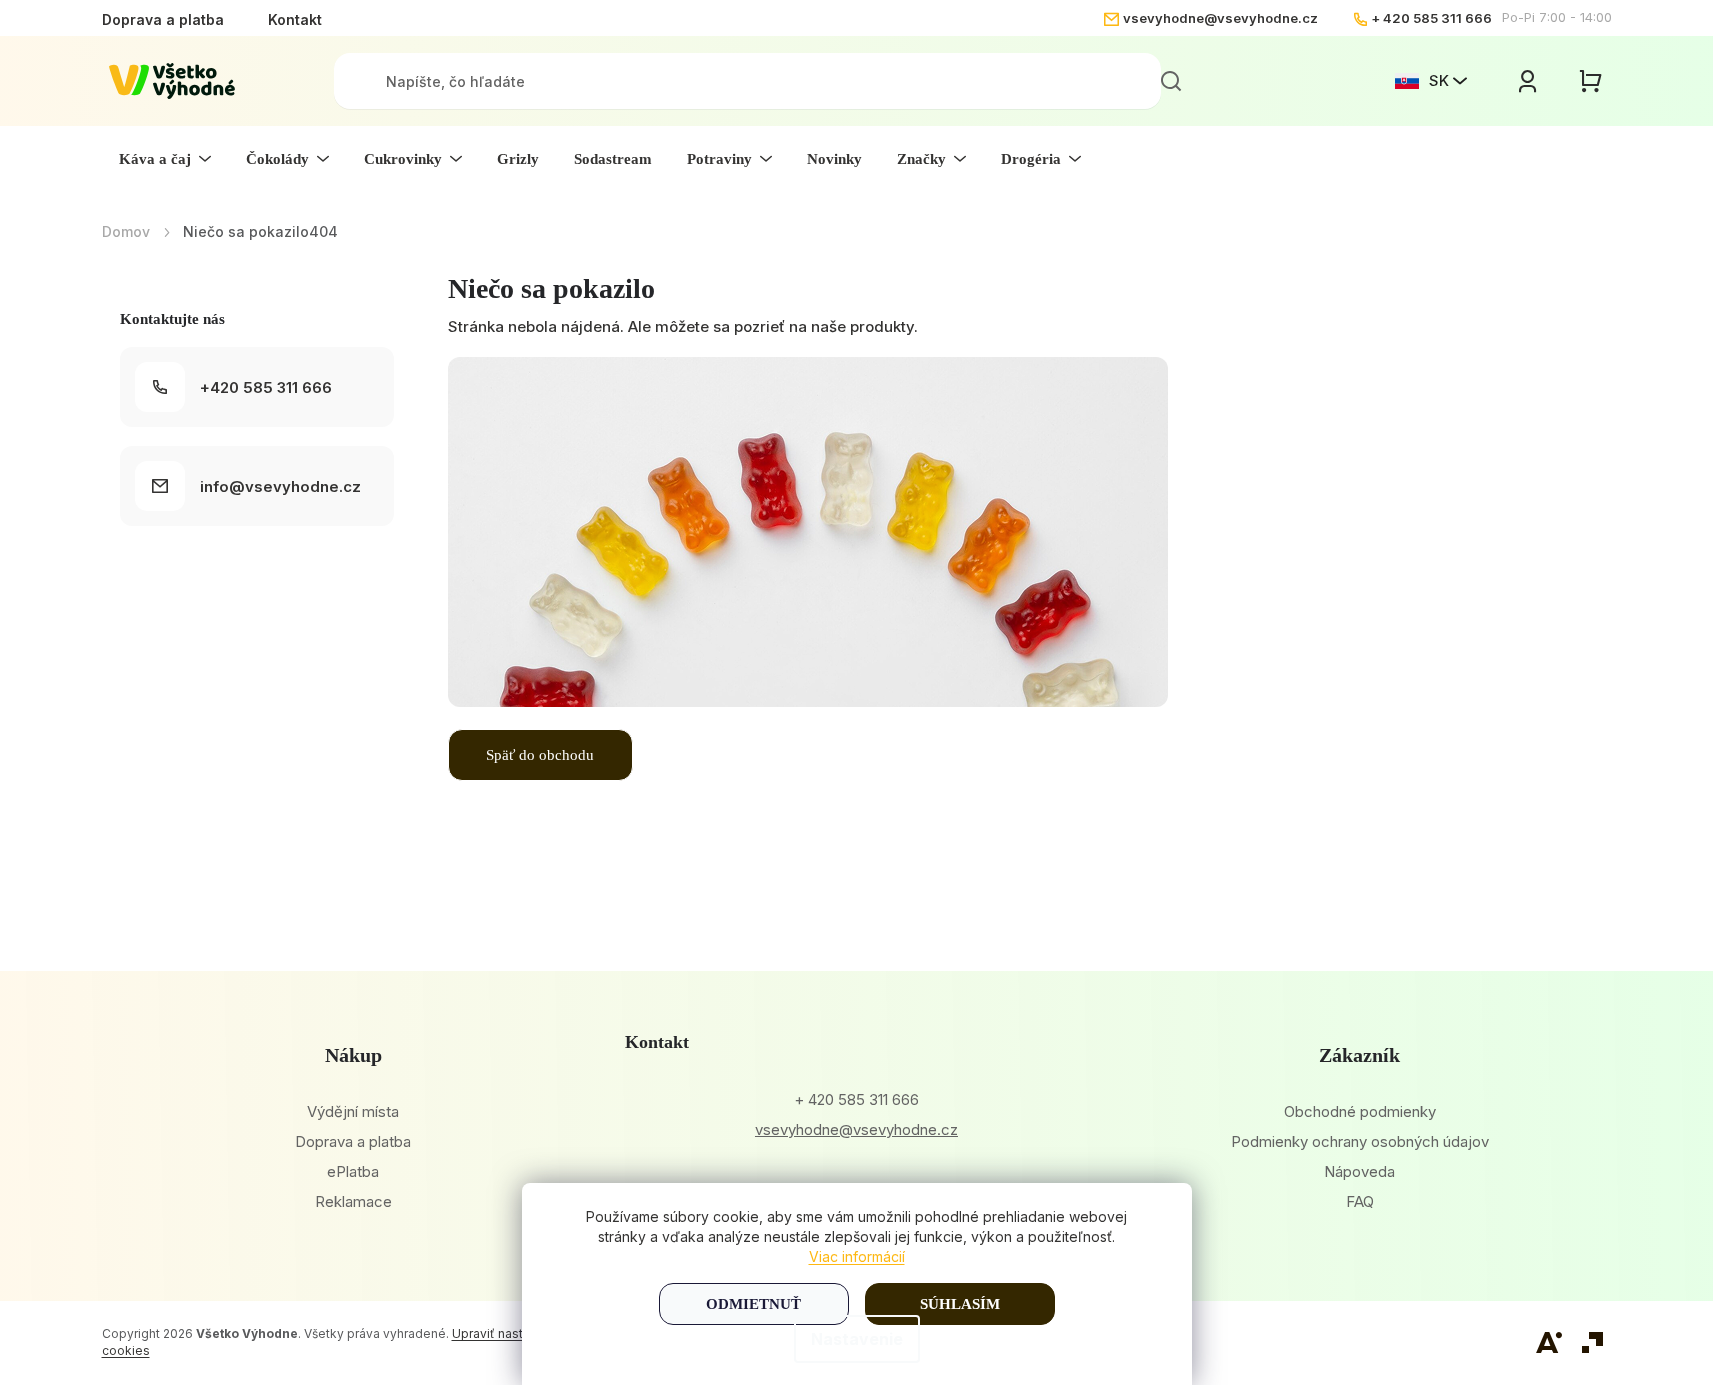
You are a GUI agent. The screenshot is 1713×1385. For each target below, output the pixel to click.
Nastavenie (857, 1339)
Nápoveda (1359, 1171)
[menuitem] (165, 159)
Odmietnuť (753, 1304)
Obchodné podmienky (1360, 1111)
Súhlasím (960, 1304)
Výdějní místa (353, 1111)
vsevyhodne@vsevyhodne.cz (1220, 18)
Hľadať (1171, 81)
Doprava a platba (163, 19)
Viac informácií (857, 1256)
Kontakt (295, 19)
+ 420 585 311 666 (1431, 18)
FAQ (1360, 1201)
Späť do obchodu (540, 755)
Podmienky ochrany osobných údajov (1360, 1141)
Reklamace (353, 1201)
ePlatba (353, 1171)
